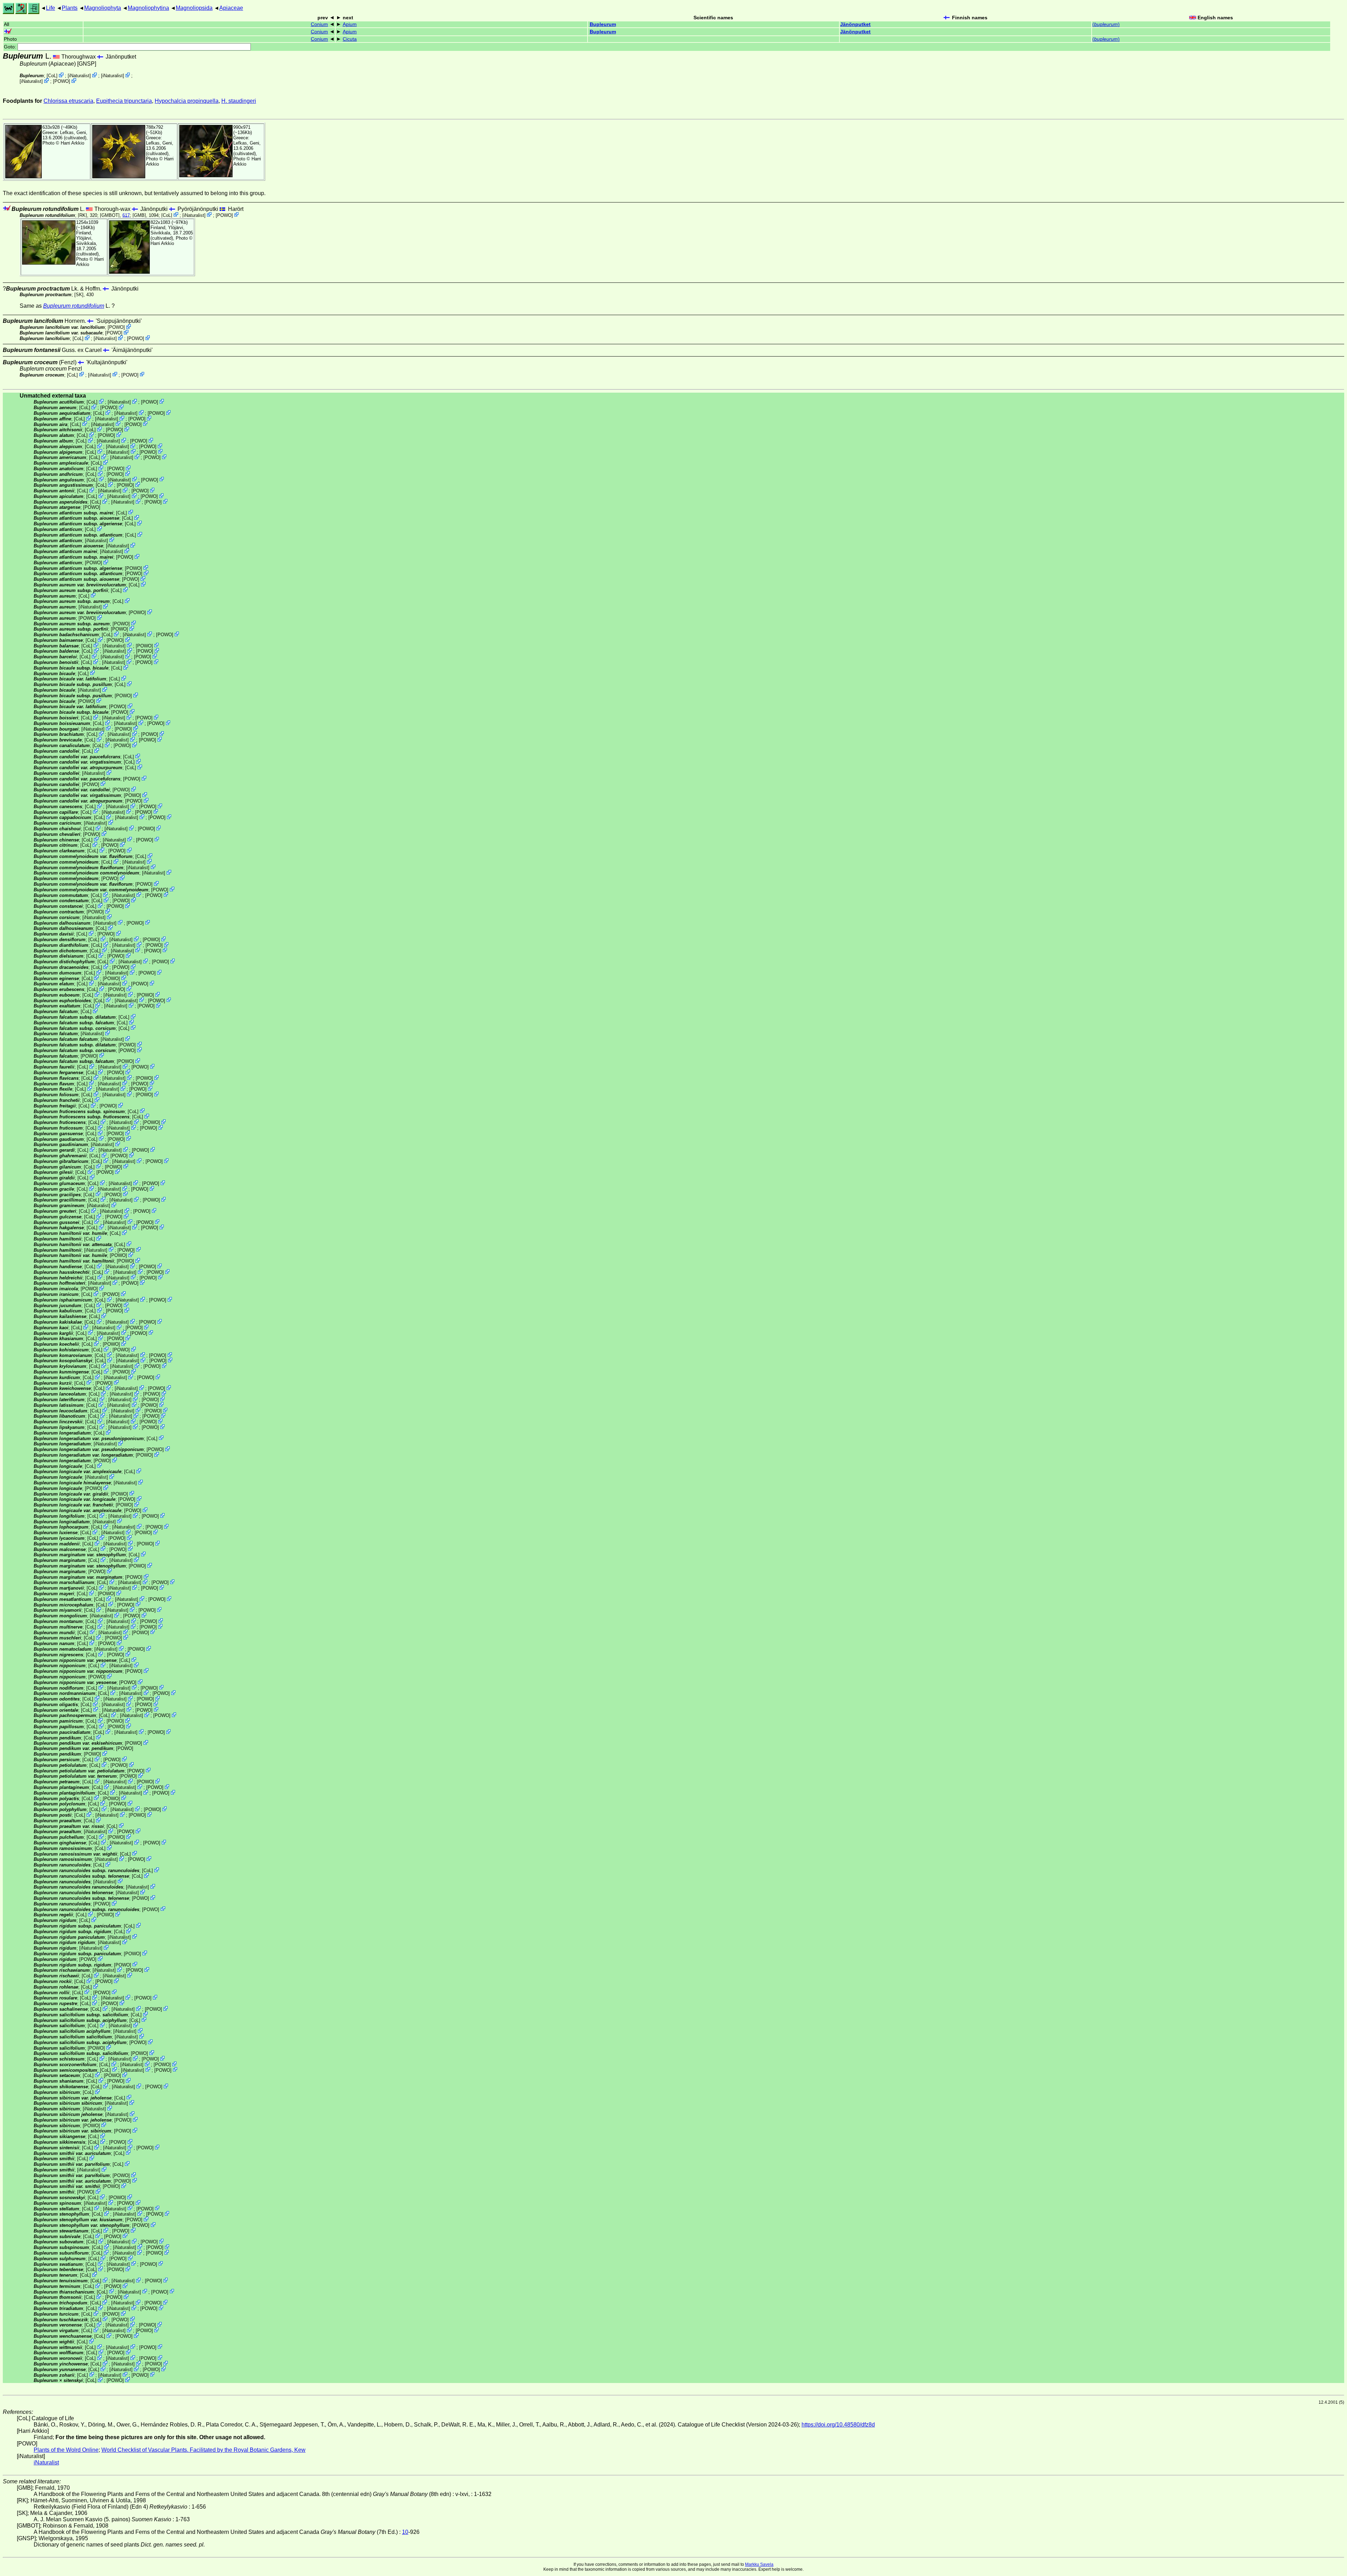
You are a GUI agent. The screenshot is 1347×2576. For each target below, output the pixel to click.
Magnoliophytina (148, 8)
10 (405, 2532)
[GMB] (139, 215)
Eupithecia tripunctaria (124, 101)
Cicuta (350, 39)
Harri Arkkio (72, 143)
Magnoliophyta (103, 8)
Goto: (11, 47)
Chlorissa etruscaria (68, 101)
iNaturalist (79, 76)
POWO (62, 81)
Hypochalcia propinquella (187, 101)
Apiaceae (231, 8)
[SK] (79, 295)
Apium (350, 24)
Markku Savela (759, 2564)
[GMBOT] (110, 215)
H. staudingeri (239, 101)
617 (126, 215)
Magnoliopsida (194, 8)
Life (51, 8)
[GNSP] (87, 64)
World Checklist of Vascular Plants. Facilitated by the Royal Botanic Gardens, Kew (203, 2450)
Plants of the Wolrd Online (66, 2450)
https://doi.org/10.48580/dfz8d (838, 2425)
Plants (70, 8)
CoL (52, 76)
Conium (319, 24)
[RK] (82, 215)
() (1106, 24)
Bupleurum (603, 24)
